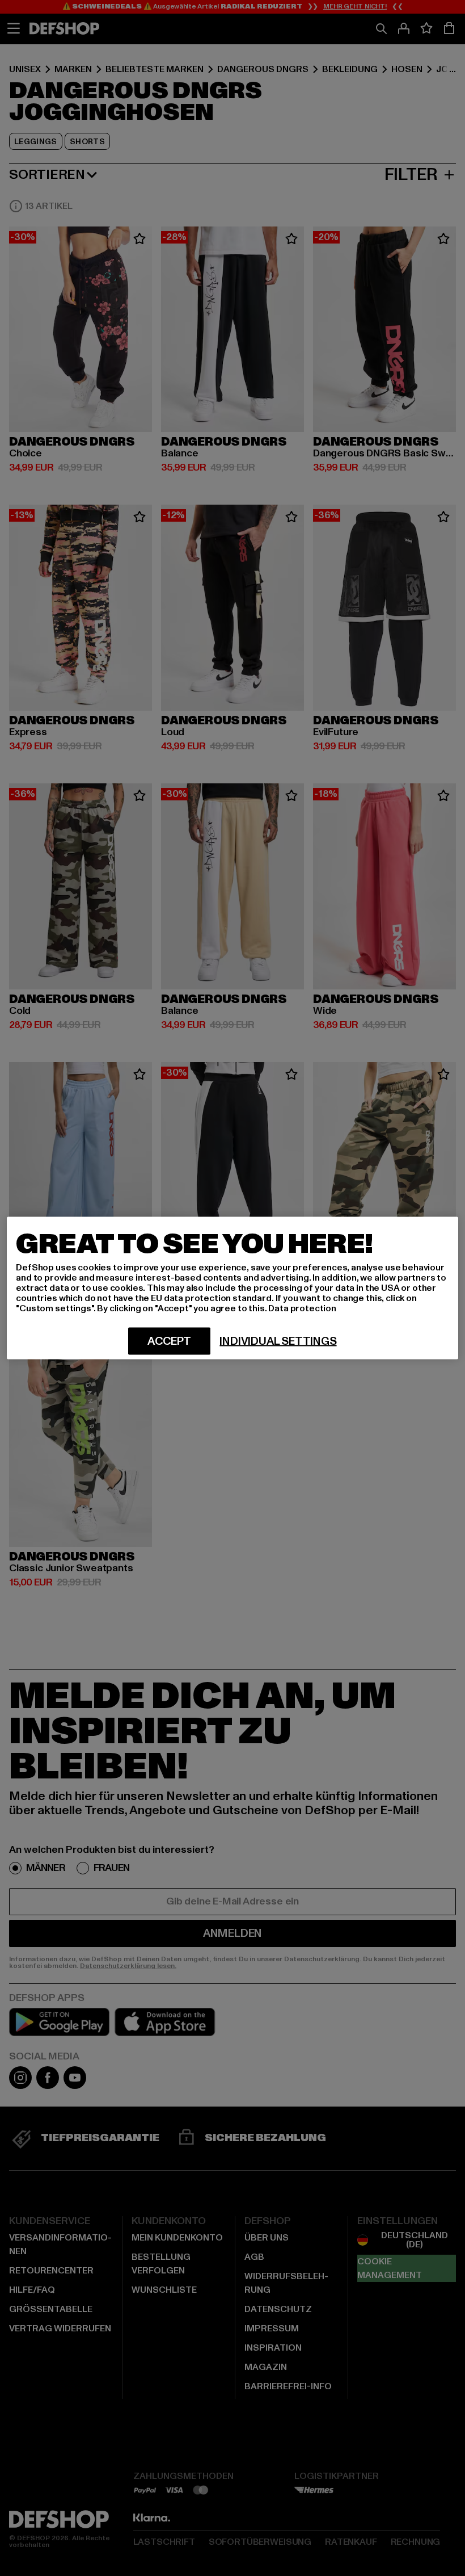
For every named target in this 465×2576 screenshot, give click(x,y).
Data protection (302, 1308)
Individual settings (278, 1341)
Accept (169, 1341)
